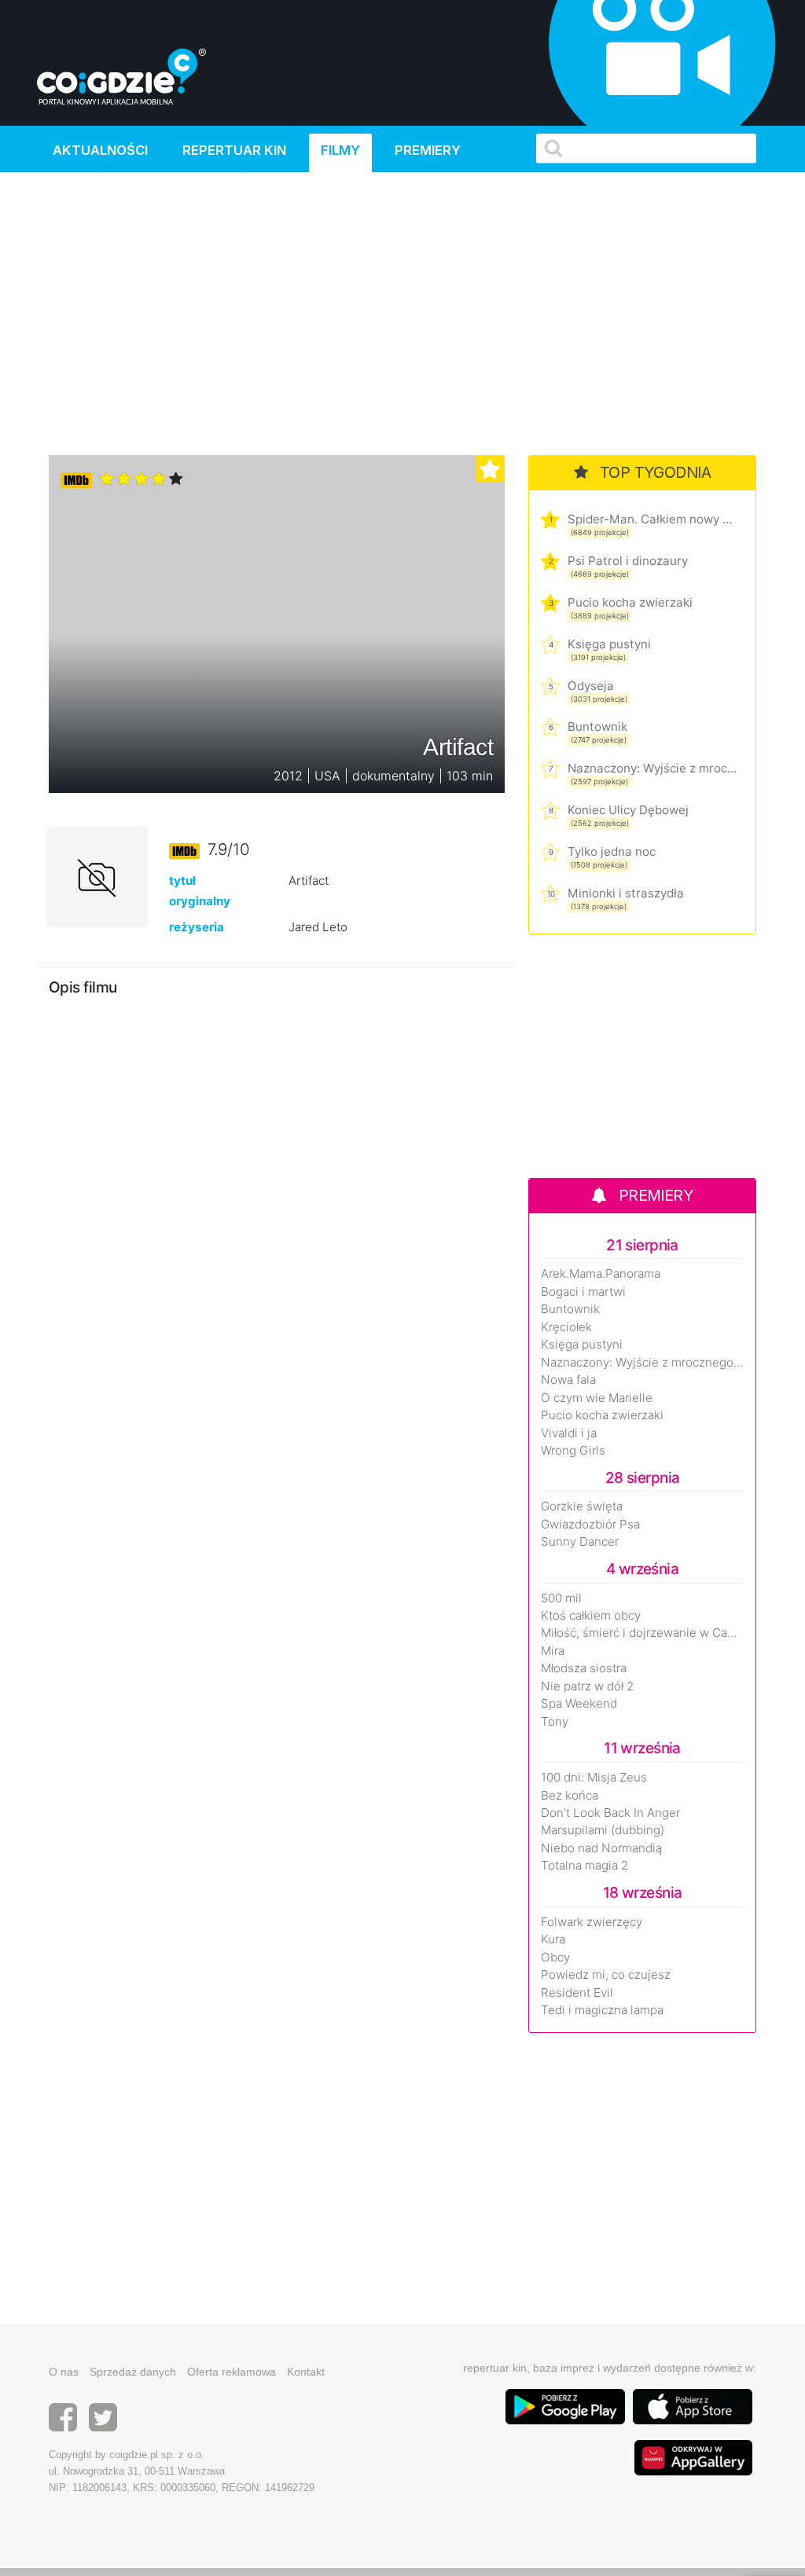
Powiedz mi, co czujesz (606, 1975)
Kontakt (306, 2372)
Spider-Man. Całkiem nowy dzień (652, 519)
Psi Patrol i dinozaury (628, 561)
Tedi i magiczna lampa (602, 2010)
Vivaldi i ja (569, 1433)
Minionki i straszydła (626, 893)
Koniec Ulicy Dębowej (628, 810)
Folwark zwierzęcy (592, 1922)
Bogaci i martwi (583, 1292)
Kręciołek (566, 1327)
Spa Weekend (579, 1704)
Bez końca (570, 1796)
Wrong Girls (573, 1451)
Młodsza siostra (584, 1668)
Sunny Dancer (580, 1542)
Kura (553, 1939)
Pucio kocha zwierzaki (630, 602)
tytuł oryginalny (200, 890)
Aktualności (100, 150)
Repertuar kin (234, 150)
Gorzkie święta (582, 1506)
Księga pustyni (609, 644)
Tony (555, 1722)
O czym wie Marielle (597, 1398)
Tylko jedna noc (612, 851)
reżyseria (197, 927)
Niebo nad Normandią (601, 1848)
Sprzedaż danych (133, 2372)
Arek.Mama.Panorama (601, 1274)
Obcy (555, 1958)
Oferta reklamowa (232, 2372)
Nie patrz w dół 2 (587, 1686)
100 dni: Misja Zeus (594, 1778)
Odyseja (591, 686)
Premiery (428, 150)
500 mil (561, 1598)
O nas (64, 2372)
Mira (553, 1651)
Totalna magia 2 (584, 1866)
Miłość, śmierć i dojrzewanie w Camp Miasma (642, 1633)
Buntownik (597, 727)
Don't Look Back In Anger (610, 1813)
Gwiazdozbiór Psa (590, 1525)
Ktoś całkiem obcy (591, 1616)
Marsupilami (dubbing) (603, 1830)
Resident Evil (577, 1993)
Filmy (340, 150)
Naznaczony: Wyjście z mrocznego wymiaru (652, 768)
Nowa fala (568, 1380)
